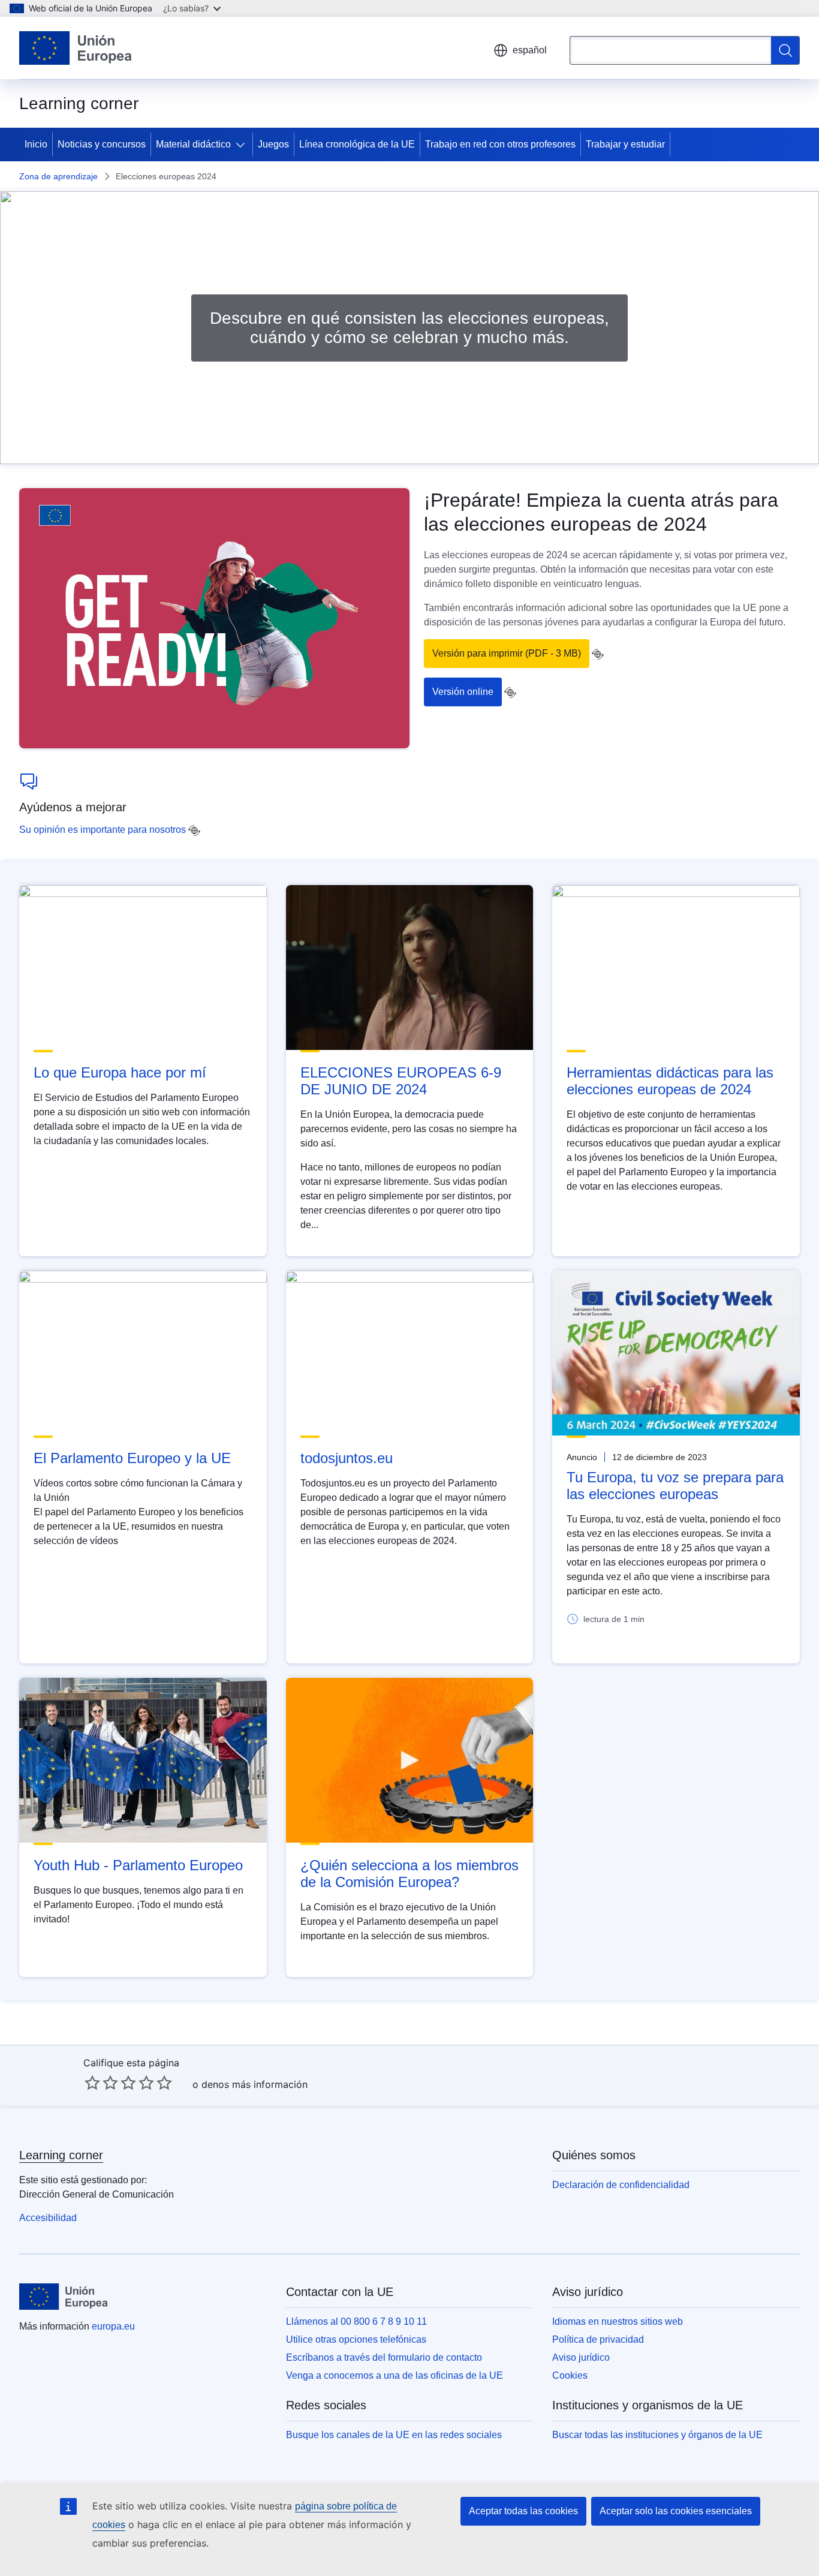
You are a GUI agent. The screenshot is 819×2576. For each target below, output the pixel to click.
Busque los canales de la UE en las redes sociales (394, 2435)
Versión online (463, 692)
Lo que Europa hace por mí (120, 1072)
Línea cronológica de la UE (357, 144)
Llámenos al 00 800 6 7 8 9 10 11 (356, 2321)
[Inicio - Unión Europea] (76, 48)
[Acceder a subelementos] (243, 145)
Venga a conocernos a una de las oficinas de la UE (395, 2375)
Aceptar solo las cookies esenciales (676, 2511)
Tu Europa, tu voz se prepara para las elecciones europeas (675, 1486)
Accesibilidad (48, 2218)
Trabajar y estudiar (625, 144)
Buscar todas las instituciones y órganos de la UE (657, 2435)
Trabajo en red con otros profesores (500, 144)
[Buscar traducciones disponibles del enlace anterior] (598, 654)
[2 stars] (101, 2083)
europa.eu (113, 2326)
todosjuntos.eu (347, 1458)
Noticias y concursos (102, 144)
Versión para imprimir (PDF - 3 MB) (507, 653)
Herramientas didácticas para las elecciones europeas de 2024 (670, 1081)
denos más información (255, 2084)
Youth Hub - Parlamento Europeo (138, 1865)
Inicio (36, 144)
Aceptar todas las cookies (523, 2511)
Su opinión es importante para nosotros (103, 830)
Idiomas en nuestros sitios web (618, 2321)
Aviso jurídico (581, 2357)
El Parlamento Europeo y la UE (132, 1458)
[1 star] (92, 2083)
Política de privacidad (598, 2339)
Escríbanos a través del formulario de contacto (384, 2357)
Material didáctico (193, 144)
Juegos (273, 144)
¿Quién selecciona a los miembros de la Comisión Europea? (409, 1874)
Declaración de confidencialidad (621, 2185)
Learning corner (61, 2155)
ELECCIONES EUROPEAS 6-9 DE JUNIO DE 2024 (401, 1081)
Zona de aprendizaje (58, 176)
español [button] (530, 50)
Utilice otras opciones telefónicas (356, 2339)
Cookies (570, 2375)
